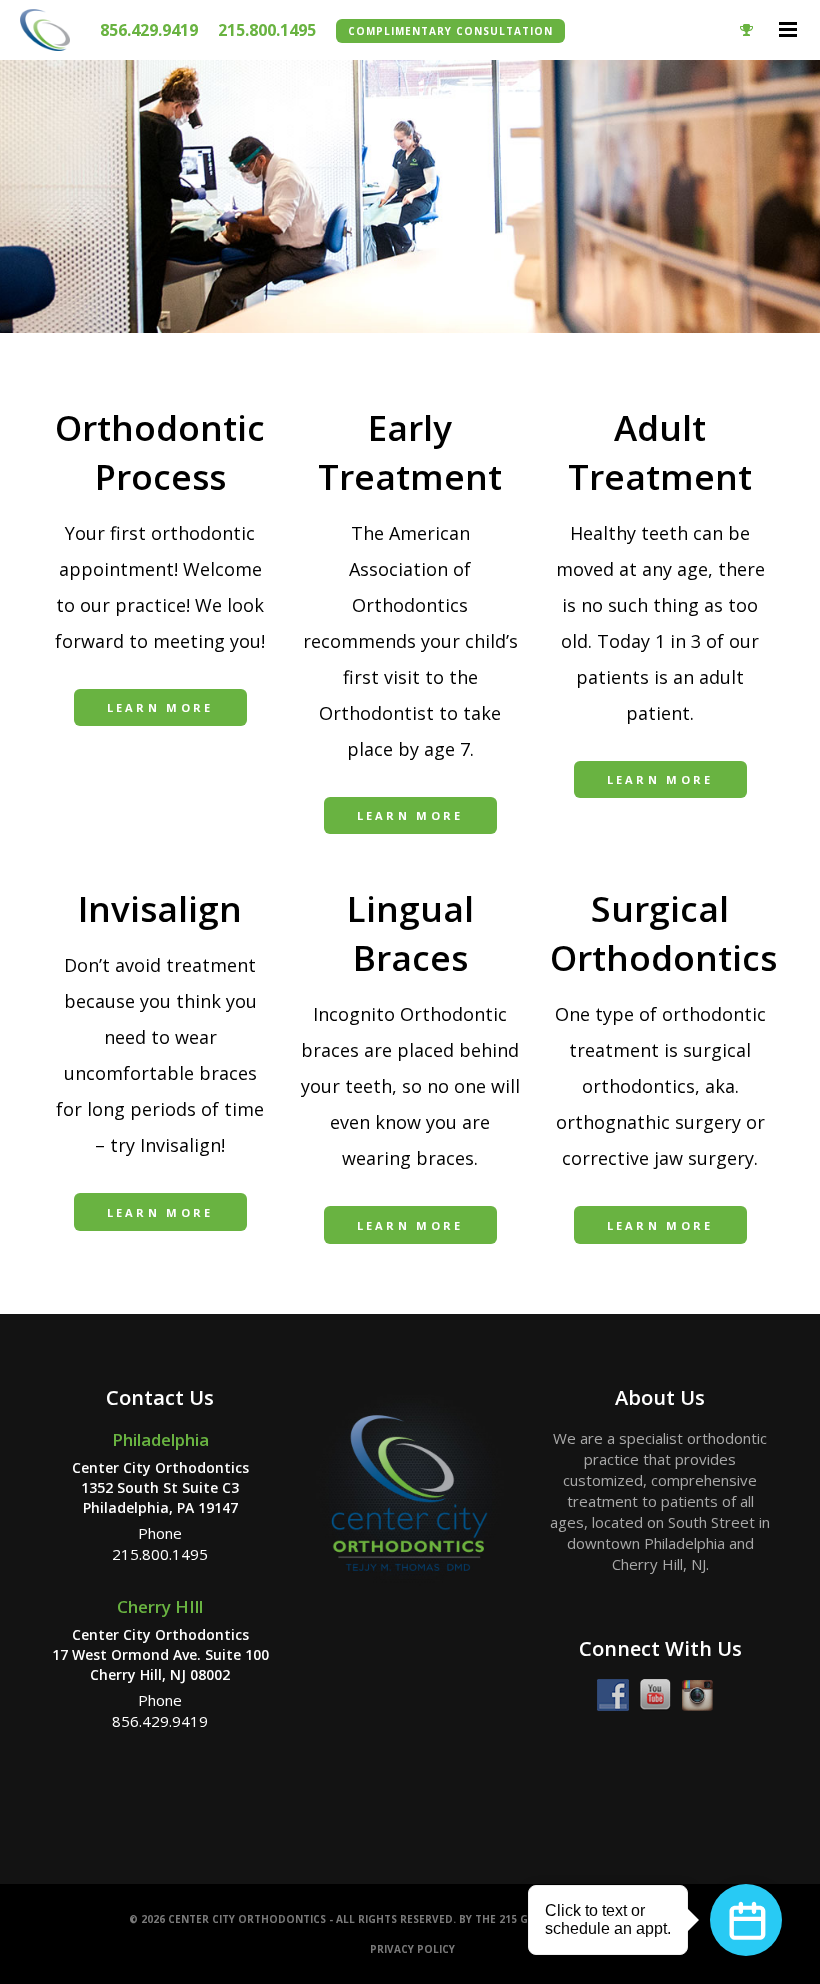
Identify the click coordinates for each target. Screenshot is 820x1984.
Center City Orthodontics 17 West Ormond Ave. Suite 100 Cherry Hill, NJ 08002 (160, 1654)
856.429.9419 (149, 30)
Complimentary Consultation (450, 31)
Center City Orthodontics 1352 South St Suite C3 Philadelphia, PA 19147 (160, 1487)
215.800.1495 (267, 30)
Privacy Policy (412, 1949)
